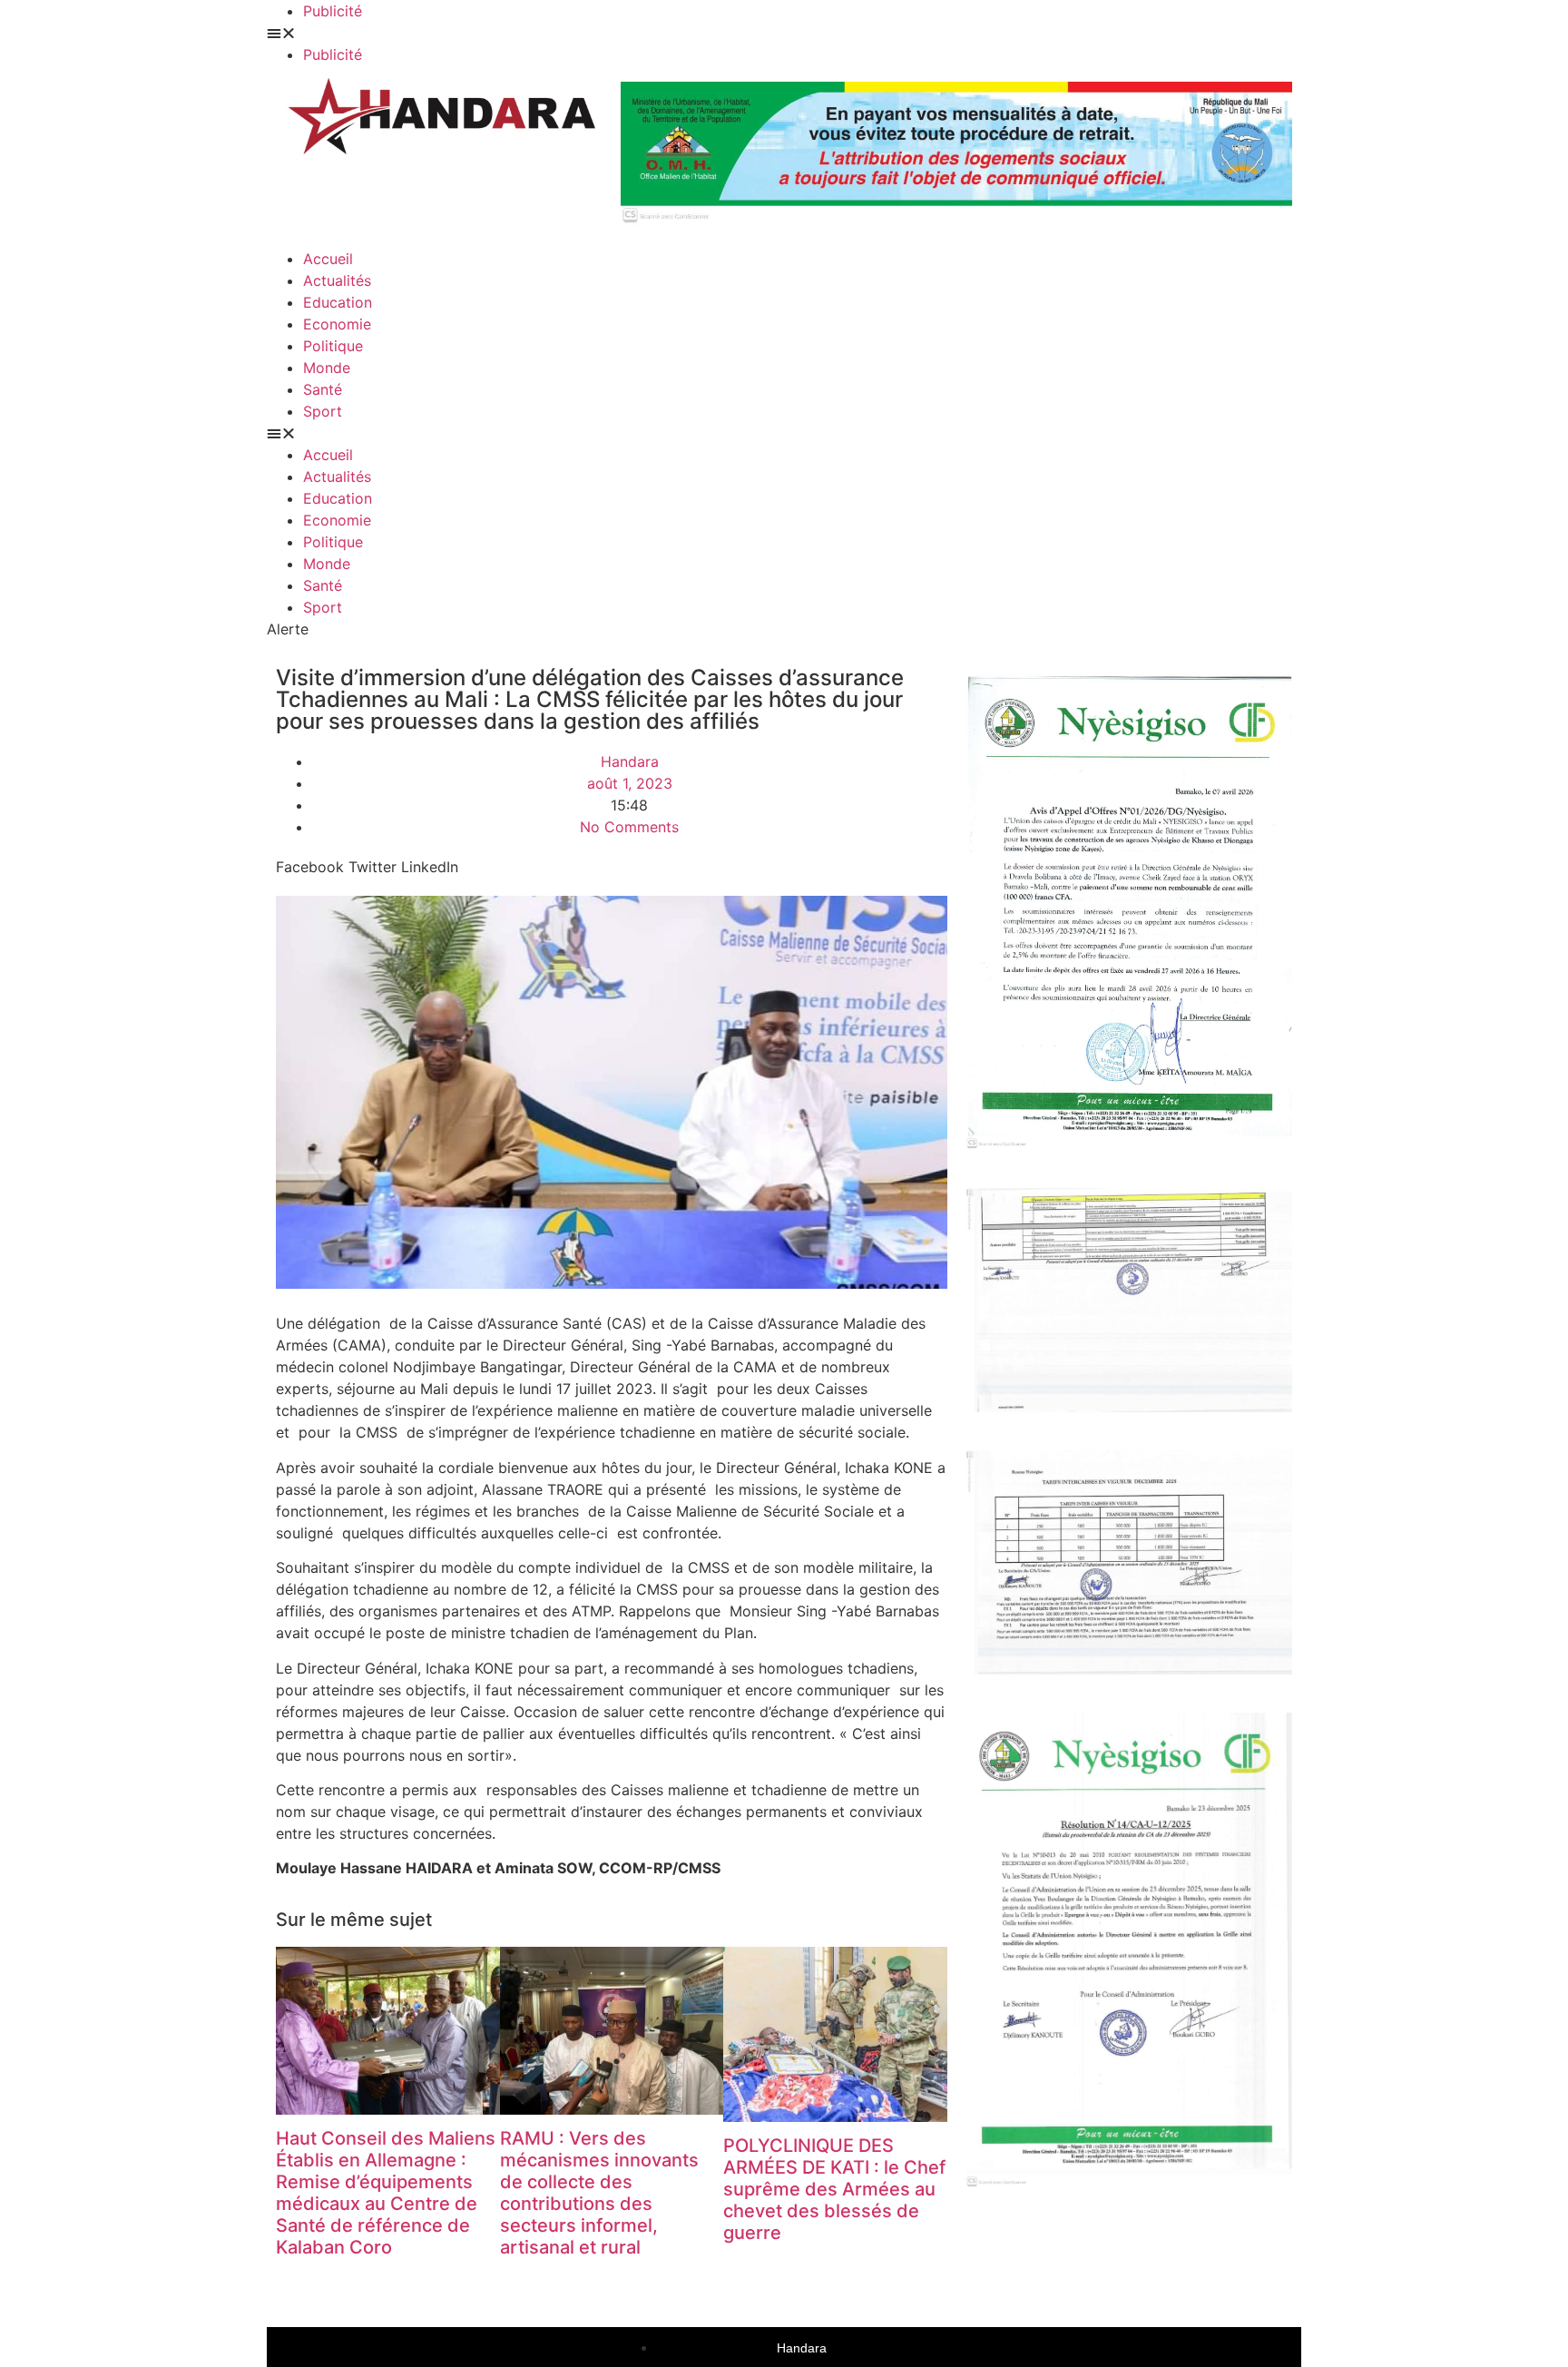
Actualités (337, 280)
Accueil (328, 259)
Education (338, 302)
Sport (323, 411)
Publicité (333, 11)
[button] (525, 33)
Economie (337, 324)
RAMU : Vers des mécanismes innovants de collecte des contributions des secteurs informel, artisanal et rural (599, 2193)
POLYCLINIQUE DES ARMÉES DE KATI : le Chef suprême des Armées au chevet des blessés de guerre (834, 2189)
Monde (327, 368)
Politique (333, 346)
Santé (323, 389)
